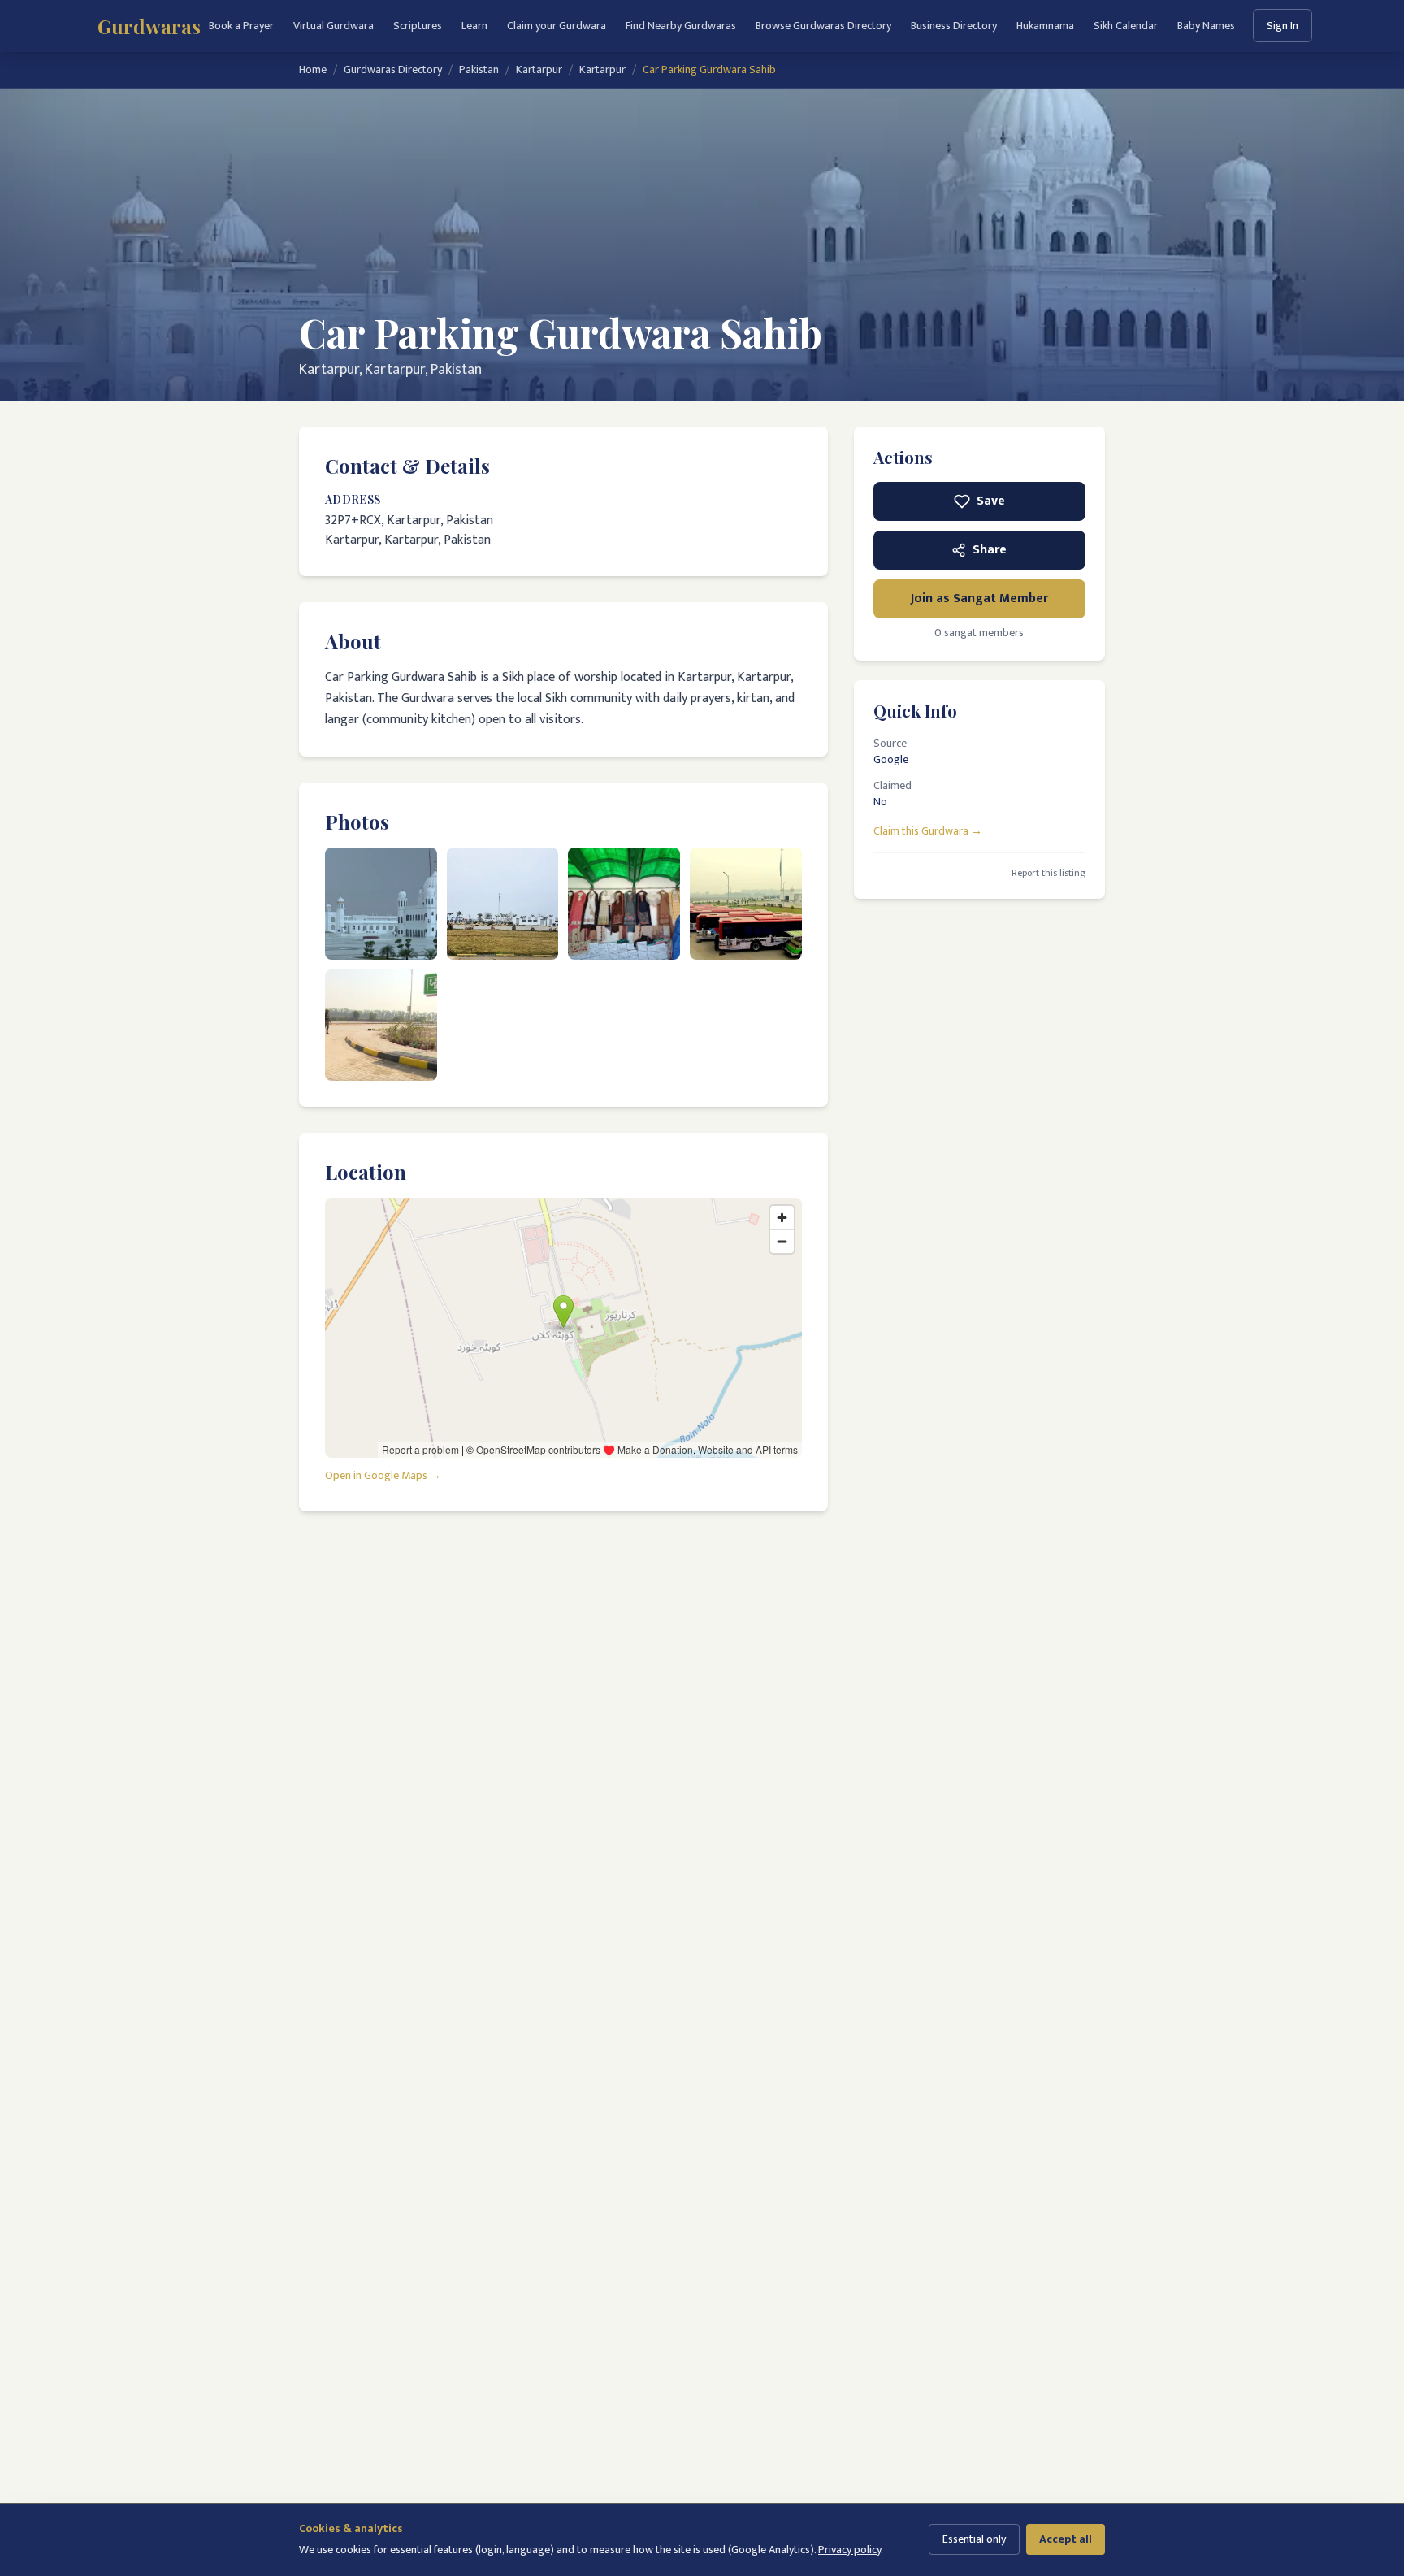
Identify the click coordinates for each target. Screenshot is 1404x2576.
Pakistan (479, 70)
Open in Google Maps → (383, 1476)
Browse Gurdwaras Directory (823, 26)
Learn (474, 26)
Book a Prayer (241, 26)
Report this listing (1049, 873)
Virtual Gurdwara (334, 26)
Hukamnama (1045, 26)
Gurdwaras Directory (393, 70)
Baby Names (1206, 26)
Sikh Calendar (1126, 26)
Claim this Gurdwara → (928, 830)
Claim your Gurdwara (557, 26)
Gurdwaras (149, 26)
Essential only (974, 2539)
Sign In (1283, 26)
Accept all (1066, 2539)
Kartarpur (539, 70)
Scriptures (418, 26)
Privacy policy (849, 2550)
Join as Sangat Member (979, 598)
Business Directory (954, 26)
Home (313, 70)
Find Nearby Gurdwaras (681, 26)
